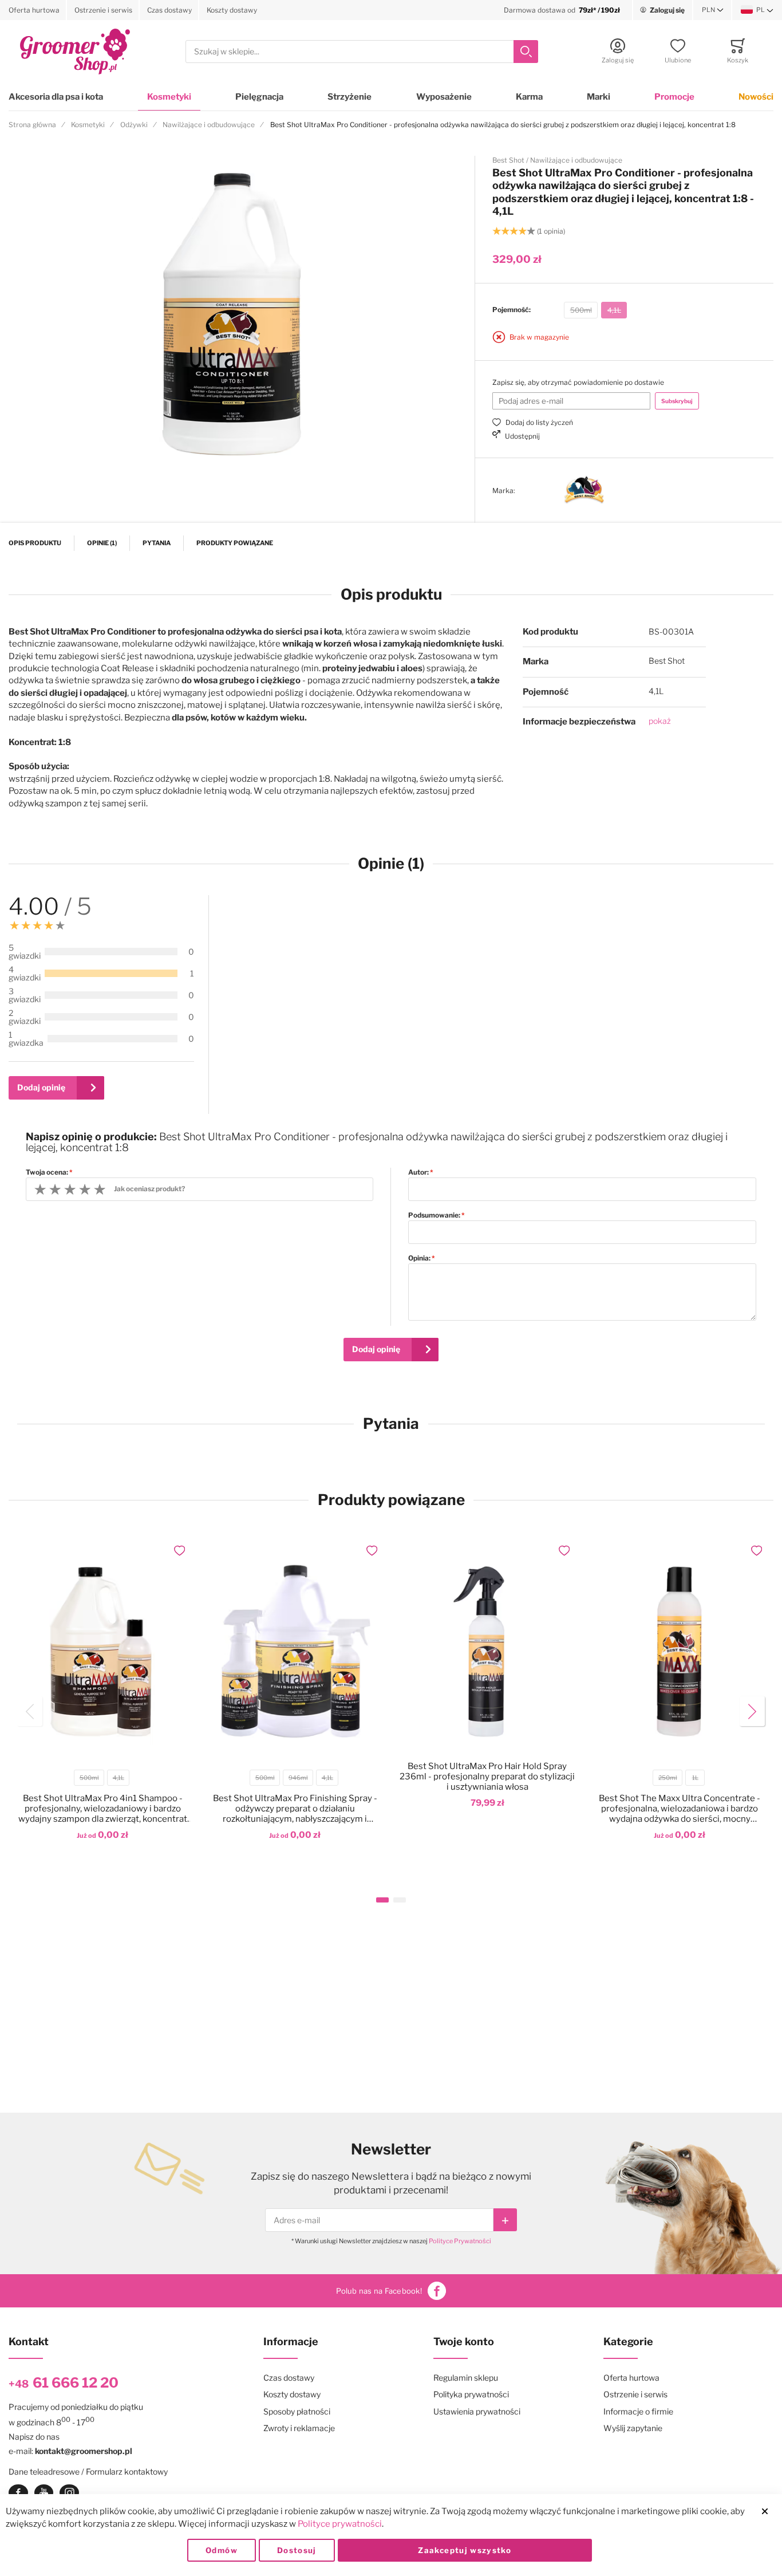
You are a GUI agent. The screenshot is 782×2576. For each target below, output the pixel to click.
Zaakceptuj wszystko (465, 2550)
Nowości (756, 97)
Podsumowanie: (434, 1215)
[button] (713, 10)
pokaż (660, 721)
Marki (599, 97)
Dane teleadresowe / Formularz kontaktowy (88, 2471)
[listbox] (595, 312)
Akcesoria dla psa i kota (56, 97)
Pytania (157, 543)
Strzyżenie (349, 97)
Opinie (101, 543)
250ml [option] (668, 1778)
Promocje (674, 97)
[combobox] (362, 52)
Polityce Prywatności (460, 2241)
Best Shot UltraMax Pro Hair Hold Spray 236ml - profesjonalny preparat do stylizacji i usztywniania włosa (487, 1777)
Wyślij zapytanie (633, 2428)
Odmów (222, 2550)
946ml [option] (298, 1778)
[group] (624, 310)
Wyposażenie (444, 97)
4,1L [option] (614, 310)
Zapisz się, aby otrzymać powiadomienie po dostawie (578, 382)
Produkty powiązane (235, 543)
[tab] (498, 997)
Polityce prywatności (340, 2524)
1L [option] (695, 1778)
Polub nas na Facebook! (379, 2291)
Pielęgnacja (259, 97)
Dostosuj (297, 2550)
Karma (529, 97)
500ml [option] (581, 310)
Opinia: (419, 1258)
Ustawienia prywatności (477, 2411)
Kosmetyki (169, 97)
